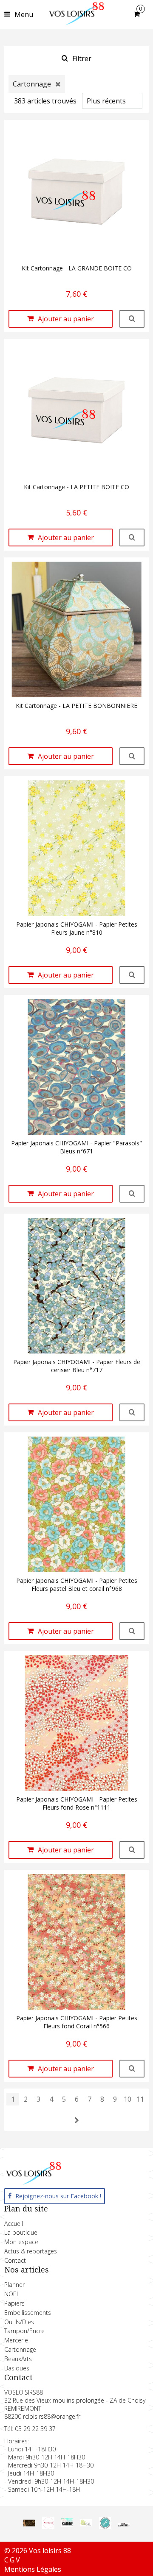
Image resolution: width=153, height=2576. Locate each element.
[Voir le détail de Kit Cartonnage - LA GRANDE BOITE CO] (132, 319)
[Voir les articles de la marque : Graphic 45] (29, 2524)
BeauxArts (18, 2359)
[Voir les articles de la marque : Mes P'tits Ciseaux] (105, 2526)
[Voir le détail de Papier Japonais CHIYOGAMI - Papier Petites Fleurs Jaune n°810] (132, 975)
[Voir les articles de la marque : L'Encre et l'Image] (86, 2524)
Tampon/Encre (24, 2331)
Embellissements (28, 2313)
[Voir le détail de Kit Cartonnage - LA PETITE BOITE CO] (132, 537)
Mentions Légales (33, 2569)
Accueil (14, 2224)
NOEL (12, 2294)
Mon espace (21, 2242)
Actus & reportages (31, 2251)
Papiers (14, 2303)
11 (140, 2099)
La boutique (21, 2232)
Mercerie (16, 2340)
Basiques (17, 2368)
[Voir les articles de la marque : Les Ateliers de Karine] (67, 2525)
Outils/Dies (19, 2322)
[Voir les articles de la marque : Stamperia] (48, 2526)
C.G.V (12, 2560)
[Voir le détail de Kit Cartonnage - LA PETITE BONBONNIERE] (132, 756)
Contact (15, 2260)
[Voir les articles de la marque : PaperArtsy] (124, 2524)
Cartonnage (20, 2349)
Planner (14, 2285)
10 (127, 2099)
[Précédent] (76, 2120)
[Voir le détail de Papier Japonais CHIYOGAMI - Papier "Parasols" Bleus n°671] (132, 1194)
